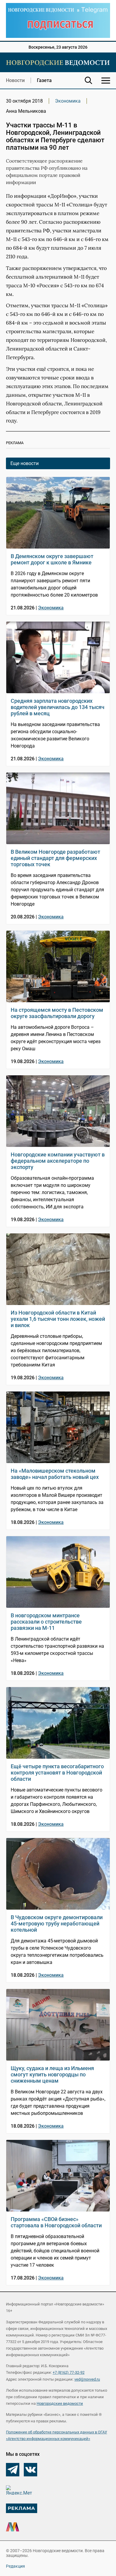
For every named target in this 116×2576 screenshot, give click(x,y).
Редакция (15, 2566)
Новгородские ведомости (60, 2403)
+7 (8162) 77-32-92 (69, 2372)
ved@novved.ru (87, 2379)
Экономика (68, 101)
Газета (44, 80)
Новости (15, 80)
